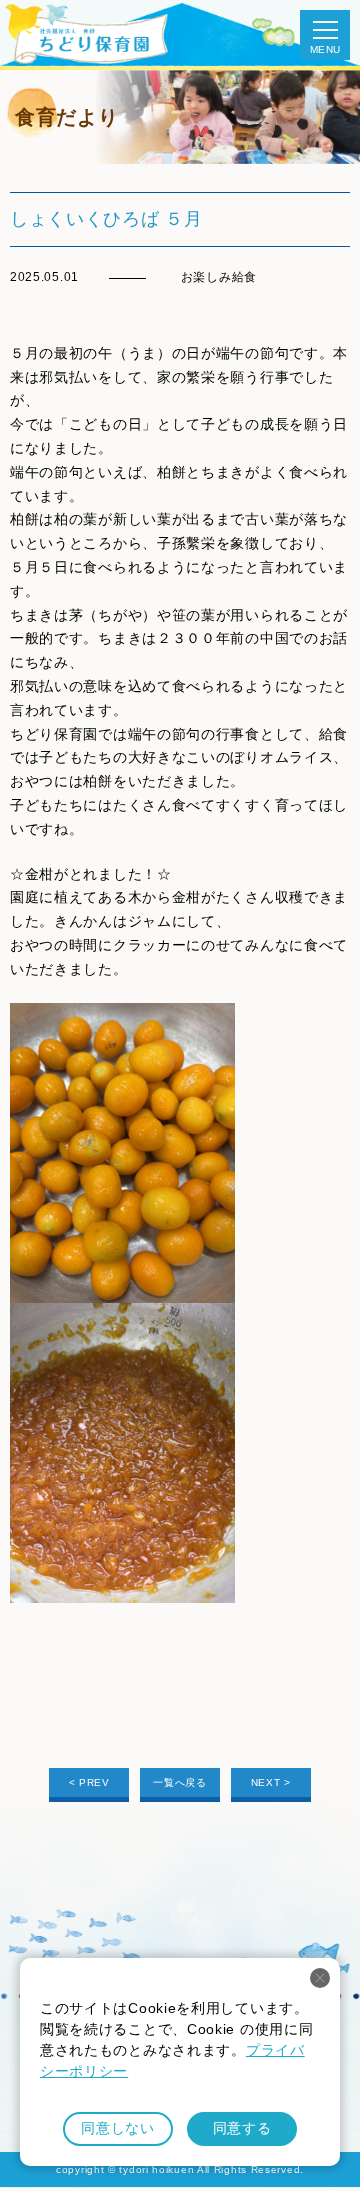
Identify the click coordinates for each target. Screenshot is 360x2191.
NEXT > (271, 1782)
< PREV (89, 1782)
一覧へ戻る (180, 1782)
